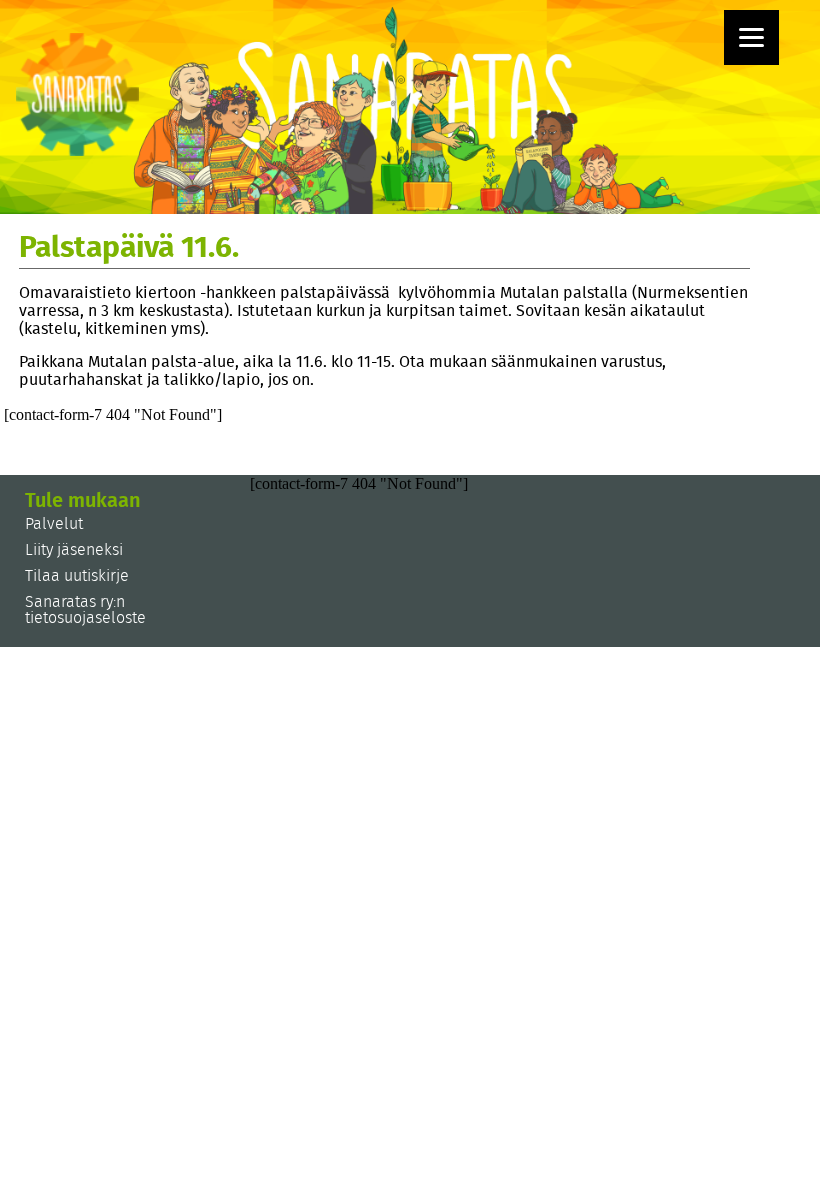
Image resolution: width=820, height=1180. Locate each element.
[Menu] (751, 37)
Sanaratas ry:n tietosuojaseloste (85, 610)
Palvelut (54, 524)
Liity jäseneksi (74, 550)
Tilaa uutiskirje (77, 576)
